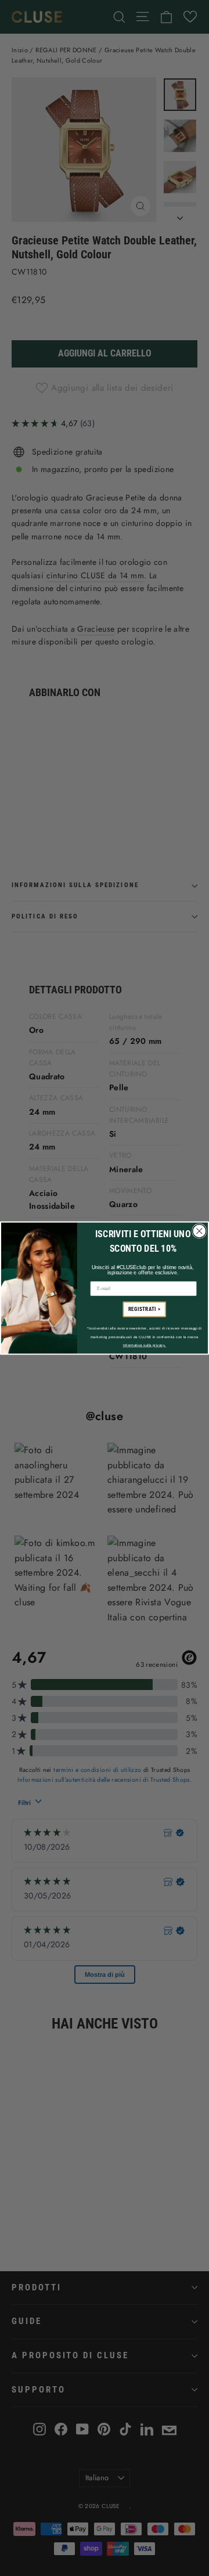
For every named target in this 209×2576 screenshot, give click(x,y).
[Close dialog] (199, 1231)
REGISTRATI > (145, 1309)
